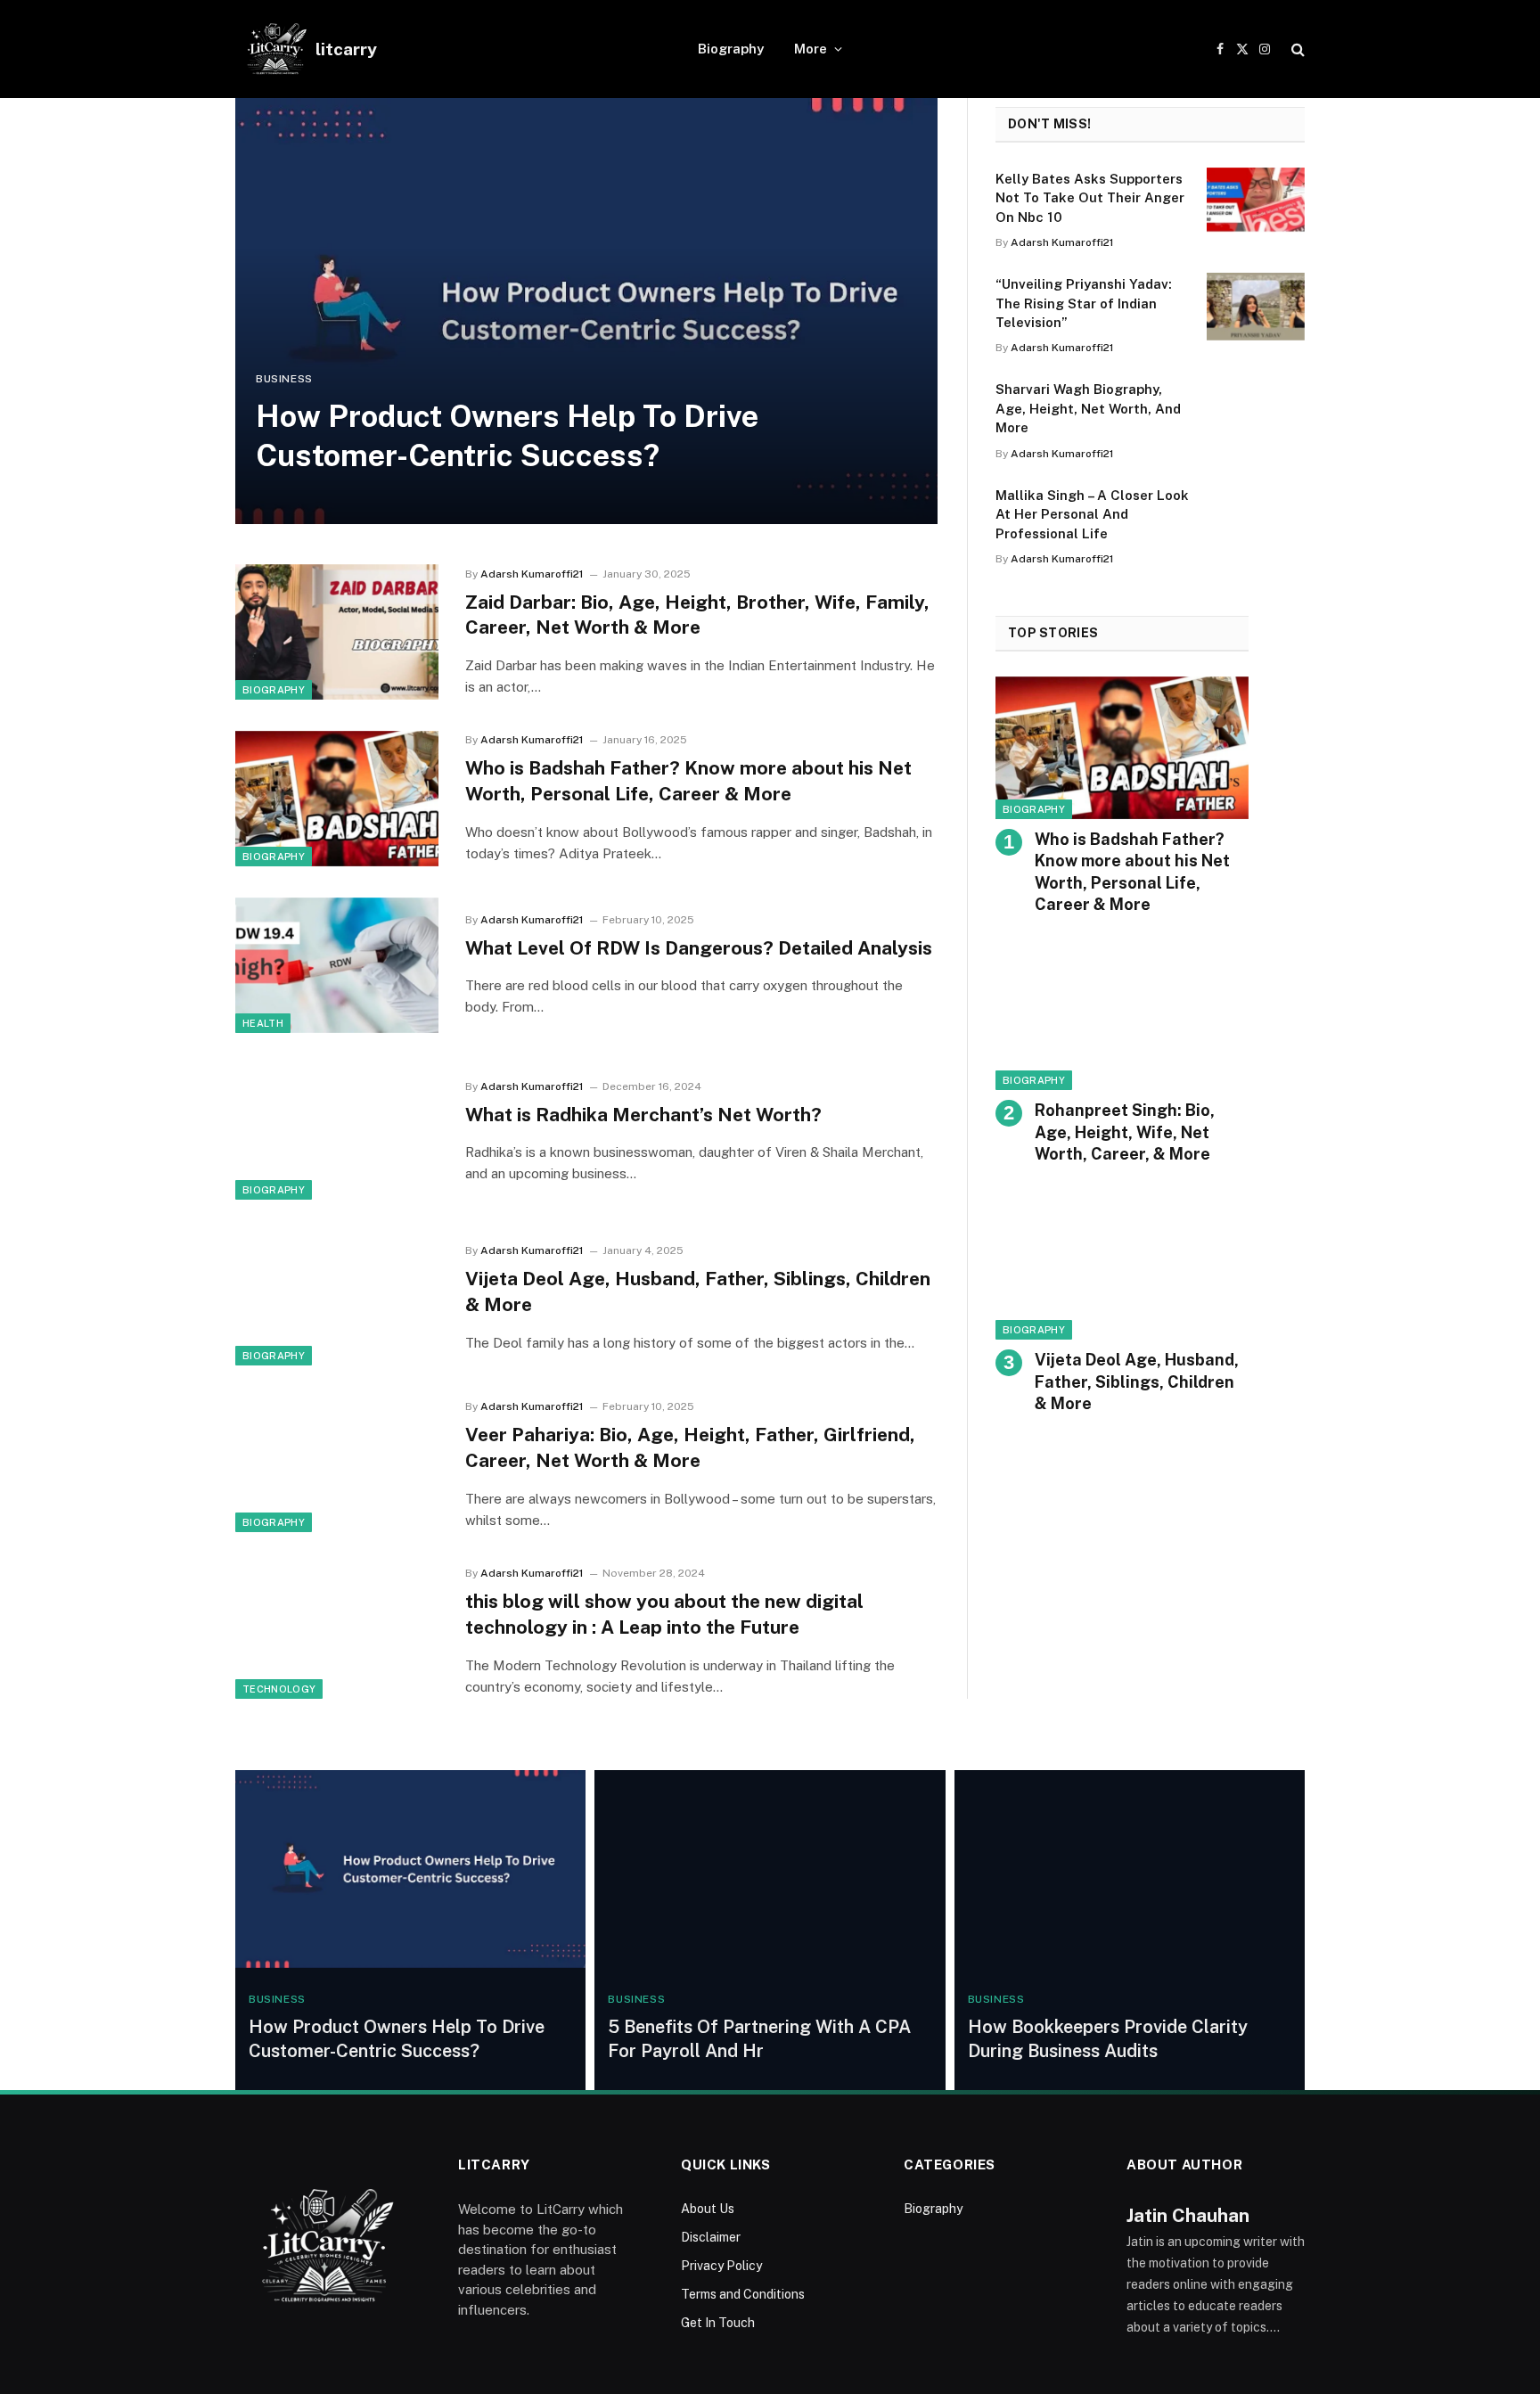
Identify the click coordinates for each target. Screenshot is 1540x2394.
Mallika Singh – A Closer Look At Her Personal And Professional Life (1092, 514)
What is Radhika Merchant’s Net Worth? (646, 1115)
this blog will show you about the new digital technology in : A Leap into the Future (664, 1614)
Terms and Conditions (743, 2294)
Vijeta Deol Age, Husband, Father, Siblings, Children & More (698, 1291)
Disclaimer (711, 2237)
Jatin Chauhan (1188, 2215)
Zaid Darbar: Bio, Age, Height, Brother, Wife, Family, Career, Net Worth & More (697, 615)
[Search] (1296, 49)
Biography (731, 49)
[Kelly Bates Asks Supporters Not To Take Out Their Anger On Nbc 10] (1256, 201)
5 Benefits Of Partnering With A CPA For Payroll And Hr (759, 2039)
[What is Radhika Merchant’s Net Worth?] (337, 1132)
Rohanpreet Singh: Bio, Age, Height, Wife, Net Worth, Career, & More (1125, 1132)
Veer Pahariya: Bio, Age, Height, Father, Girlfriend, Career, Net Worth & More (690, 1447)
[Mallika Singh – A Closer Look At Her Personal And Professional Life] (1256, 518)
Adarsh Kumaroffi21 (532, 574)
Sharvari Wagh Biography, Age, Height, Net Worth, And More (1088, 408)
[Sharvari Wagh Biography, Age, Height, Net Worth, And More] (1256, 412)
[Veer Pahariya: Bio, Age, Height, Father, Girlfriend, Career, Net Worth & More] (337, 1464)
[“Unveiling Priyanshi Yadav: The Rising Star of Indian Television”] (1256, 307)
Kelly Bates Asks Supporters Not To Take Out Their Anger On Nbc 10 (1090, 198)
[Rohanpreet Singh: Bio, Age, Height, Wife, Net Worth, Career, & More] (1122, 1019)
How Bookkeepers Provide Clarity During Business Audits (1108, 2039)
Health (263, 1023)
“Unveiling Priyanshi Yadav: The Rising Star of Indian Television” (1084, 303)
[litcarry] (275, 49)
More (811, 49)
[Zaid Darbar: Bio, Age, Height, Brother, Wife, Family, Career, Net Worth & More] (337, 632)
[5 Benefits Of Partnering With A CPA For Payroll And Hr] (770, 1869)
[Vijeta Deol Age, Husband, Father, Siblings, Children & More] (337, 1299)
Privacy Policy (721, 2266)
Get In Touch (718, 2323)
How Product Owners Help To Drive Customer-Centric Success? (507, 436)
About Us (708, 2209)
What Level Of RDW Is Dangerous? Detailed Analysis (699, 948)
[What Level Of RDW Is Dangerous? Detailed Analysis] (337, 965)
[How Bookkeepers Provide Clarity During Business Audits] (1130, 1869)
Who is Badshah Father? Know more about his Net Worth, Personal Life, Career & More (688, 781)
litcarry (346, 49)
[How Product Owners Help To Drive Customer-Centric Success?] (586, 311)
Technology (279, 1689)
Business (284, 379)
